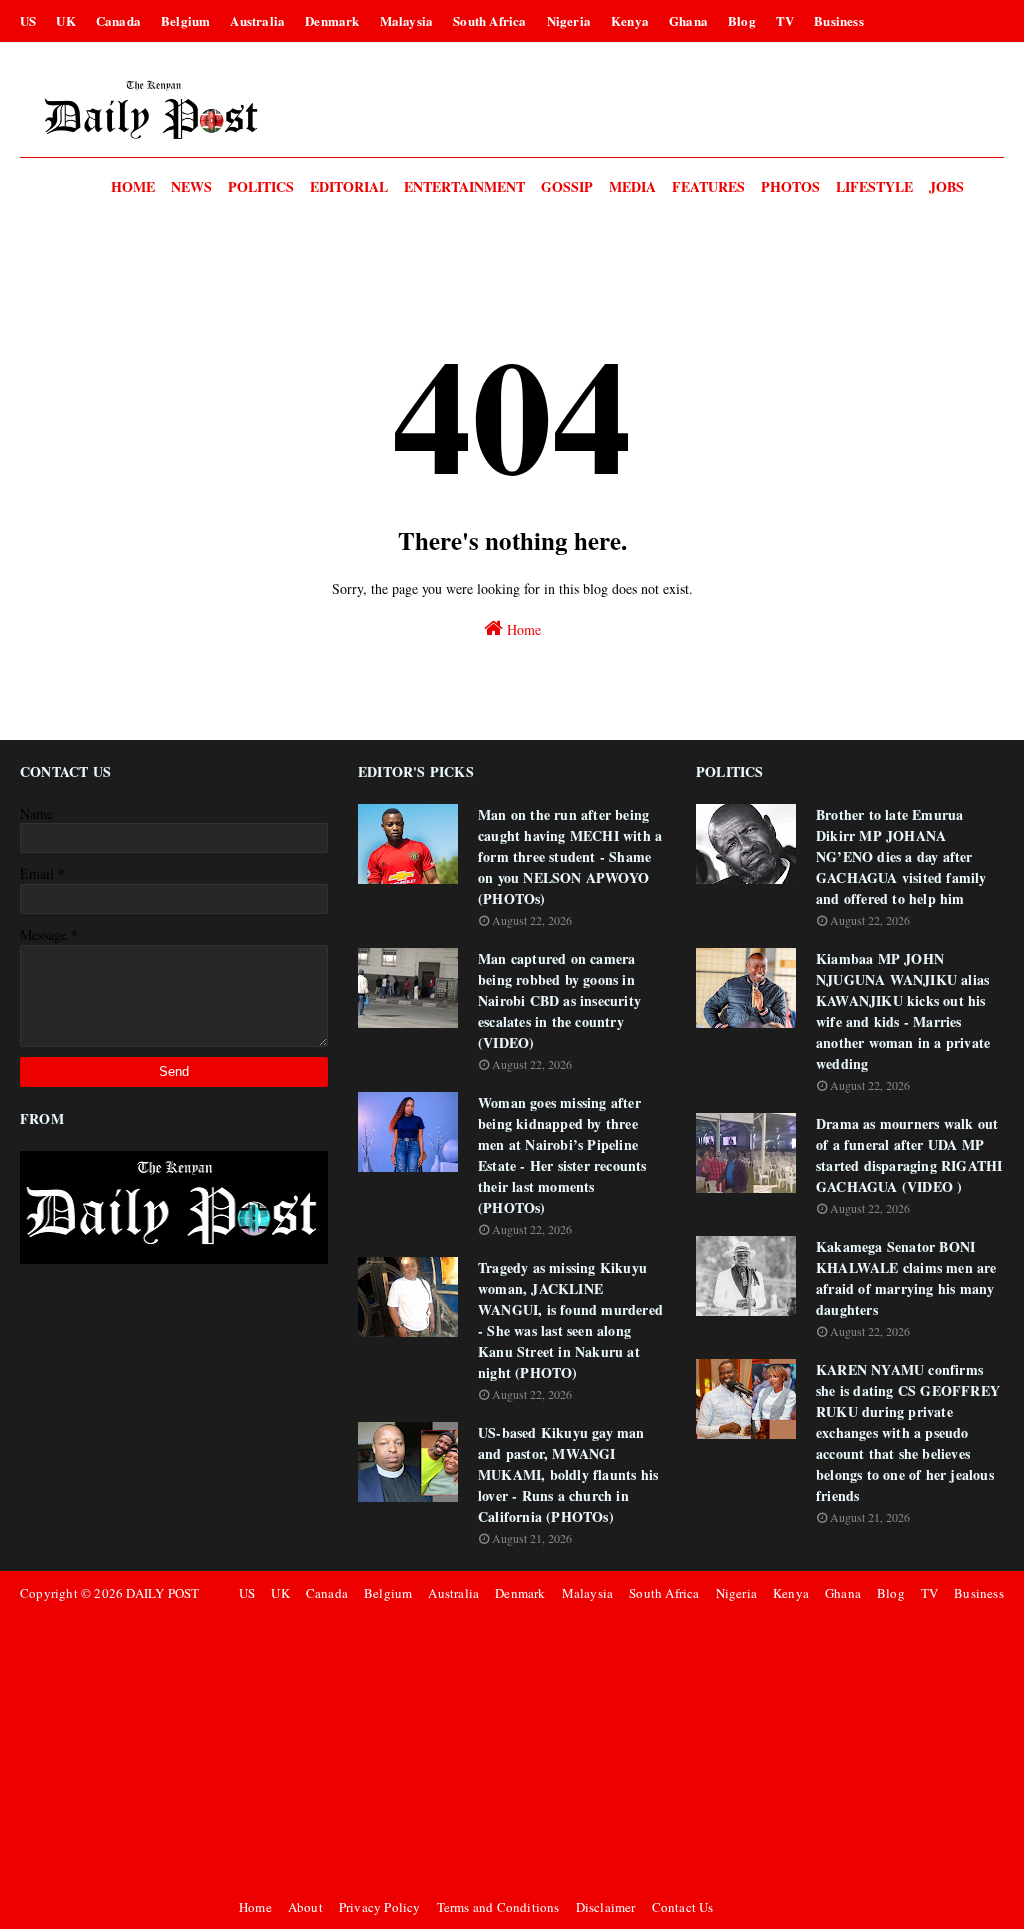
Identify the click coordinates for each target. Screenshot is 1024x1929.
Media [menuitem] (632, 186)
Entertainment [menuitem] (464, 186)
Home (522, 629)
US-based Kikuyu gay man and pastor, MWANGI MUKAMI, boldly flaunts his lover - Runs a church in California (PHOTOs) (568, 1474)
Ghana (688, 20)
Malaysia (407, 20)
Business (839, 20)
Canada (118, 20)
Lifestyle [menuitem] (874, 186)
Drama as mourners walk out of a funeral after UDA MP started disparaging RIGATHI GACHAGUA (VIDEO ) (909, 1155)
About (305, 1907)
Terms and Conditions (498, 1907)
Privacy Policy (380, 1907)
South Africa (489, 20)
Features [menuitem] (708, 186)
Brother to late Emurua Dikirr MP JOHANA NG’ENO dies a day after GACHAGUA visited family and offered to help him (901, 856)
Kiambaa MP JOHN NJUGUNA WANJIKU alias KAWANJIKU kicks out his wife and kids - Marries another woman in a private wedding (903, 1011)
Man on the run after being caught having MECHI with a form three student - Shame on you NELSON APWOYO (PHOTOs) (570, 856)
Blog (742, 20)
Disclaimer (606, 1907)
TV (785, 20)
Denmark (332, 20)
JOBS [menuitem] (946, 186)
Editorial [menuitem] (349, 186)
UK (65, 20)
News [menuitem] (191, 186)
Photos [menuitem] (790, 186)
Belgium (185, 20)
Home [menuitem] (133, 186)
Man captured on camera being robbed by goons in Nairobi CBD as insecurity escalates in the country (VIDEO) (559, 1000)
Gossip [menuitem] (567, 186)
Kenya (630, 20)
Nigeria (569, 20)
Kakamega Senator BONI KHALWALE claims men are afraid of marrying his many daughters (906, 1278)
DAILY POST (162, 1593)
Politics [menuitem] (261, 186)
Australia (257, 20)
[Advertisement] (618, 1750)
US (28, 20)
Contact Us (683, 1907)
